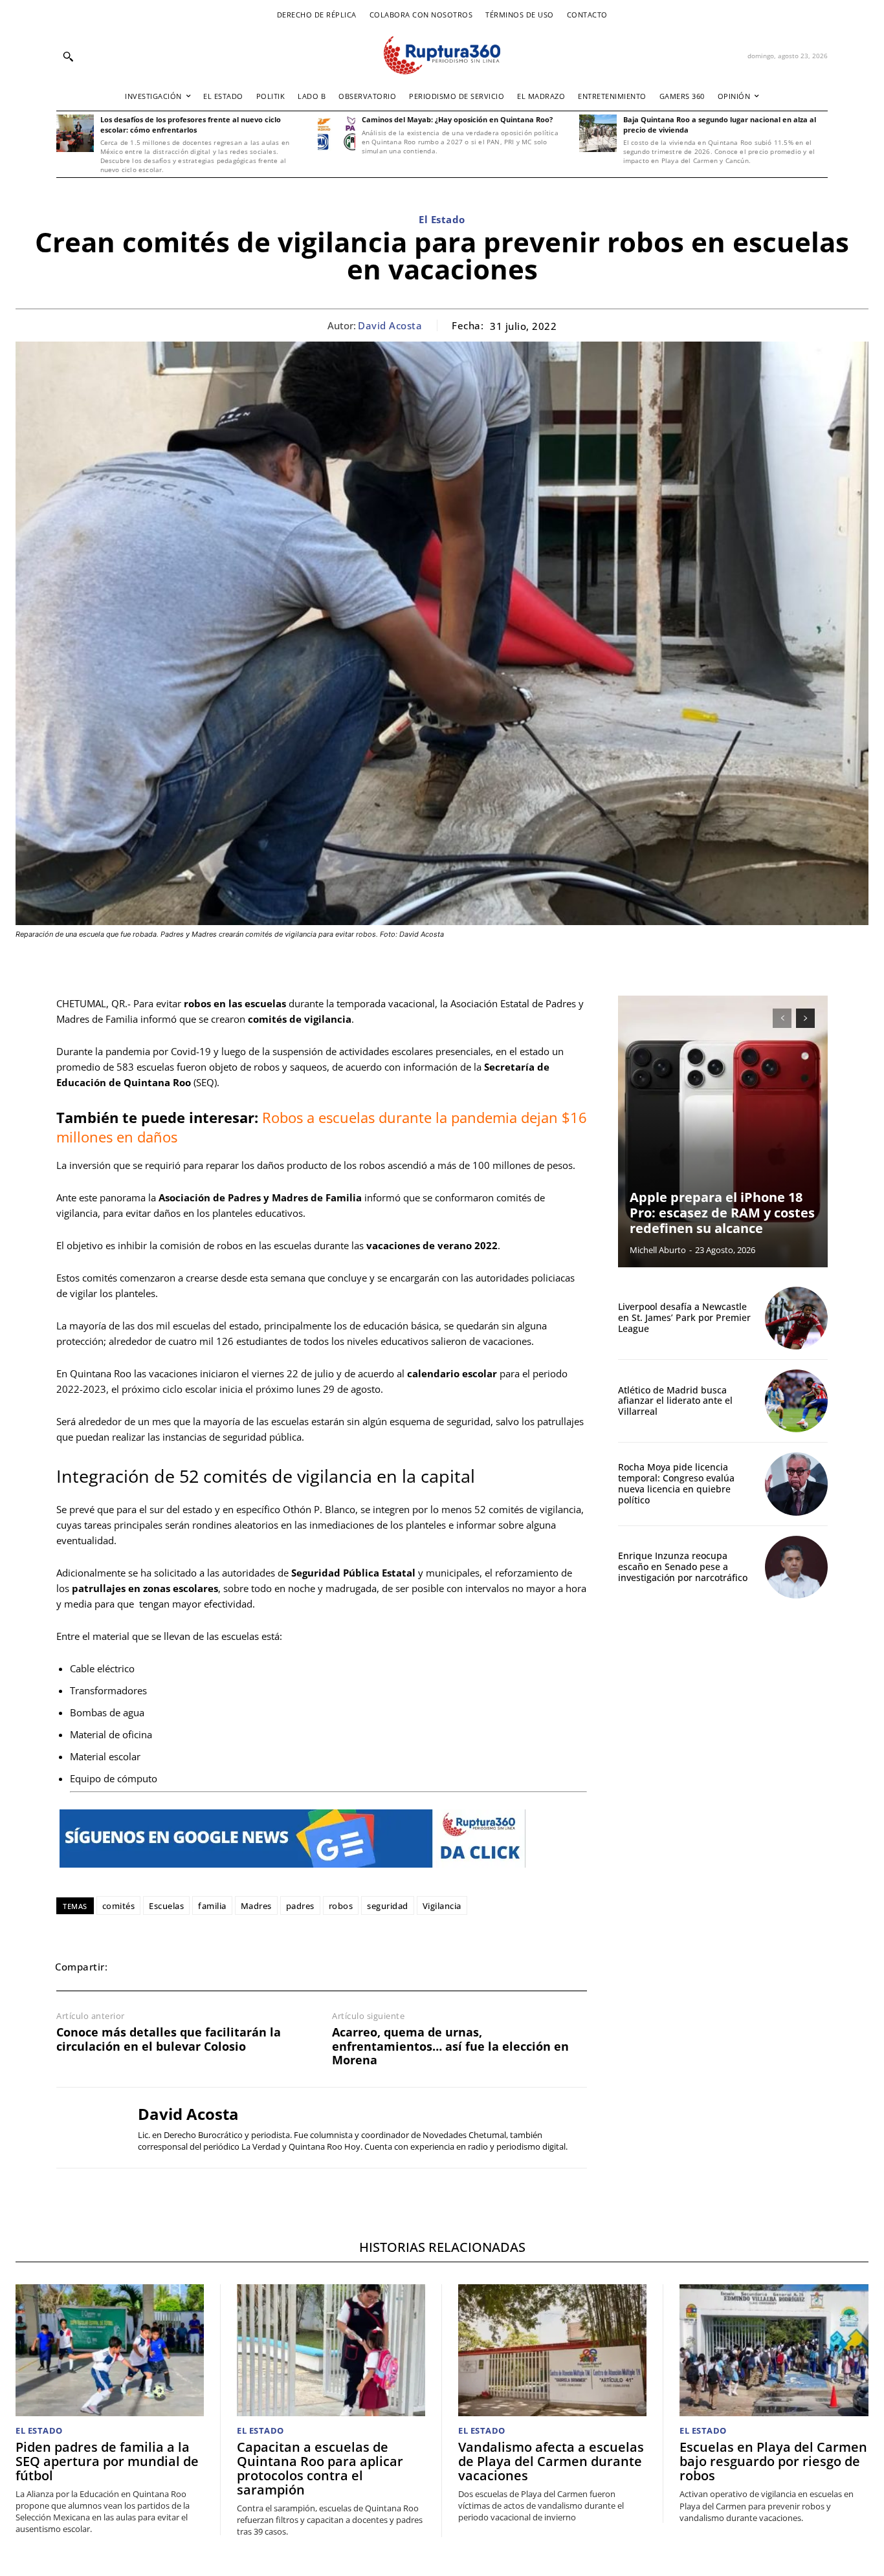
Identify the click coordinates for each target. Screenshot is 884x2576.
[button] (68, 56)
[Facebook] (130, 1967)
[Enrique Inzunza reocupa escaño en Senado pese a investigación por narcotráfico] (796, 1567)
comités (119, 1906)
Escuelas (166, 1906)
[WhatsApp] (190, 1967)
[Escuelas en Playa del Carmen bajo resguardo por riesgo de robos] (774, 2350)
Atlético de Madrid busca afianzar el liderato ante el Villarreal (675, 1401)
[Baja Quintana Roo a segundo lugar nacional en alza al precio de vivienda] (598, 133)
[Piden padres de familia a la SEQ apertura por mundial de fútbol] (110, 2350)
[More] (309, 1967)
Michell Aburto (658, 1250)
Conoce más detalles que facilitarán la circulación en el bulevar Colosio (169, 2039)
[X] (160, 1967)
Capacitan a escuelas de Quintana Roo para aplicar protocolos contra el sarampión (320, 2468)
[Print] (249, 1967)
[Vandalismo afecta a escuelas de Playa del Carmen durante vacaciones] (552, 2350)
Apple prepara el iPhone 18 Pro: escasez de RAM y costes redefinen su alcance (722, 1213)
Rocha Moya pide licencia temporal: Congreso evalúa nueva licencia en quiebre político (676, 1483)
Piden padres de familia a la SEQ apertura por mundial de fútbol (107, 2461)
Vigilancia (442, 1906)
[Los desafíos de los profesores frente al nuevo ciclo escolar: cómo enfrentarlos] (75, 133)
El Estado (442, 219)
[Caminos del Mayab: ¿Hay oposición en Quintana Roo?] (337, 133)
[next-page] (805, 1018)
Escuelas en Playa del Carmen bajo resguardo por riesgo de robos (773, 2461)
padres (300, 1906)
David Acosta (390, 325)
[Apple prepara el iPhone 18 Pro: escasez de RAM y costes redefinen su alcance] (723, 1131)
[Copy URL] (279, 1967)
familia (212, 1906)
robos (341, 1906)
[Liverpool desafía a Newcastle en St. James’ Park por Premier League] (796, 1318)
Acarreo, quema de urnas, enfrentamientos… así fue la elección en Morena (450, 2047)
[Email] (219, 1967)
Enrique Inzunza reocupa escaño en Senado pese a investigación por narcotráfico (683, 1566)
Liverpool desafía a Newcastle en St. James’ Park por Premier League (684, 1317)
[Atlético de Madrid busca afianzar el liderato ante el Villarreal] (796, 1401)
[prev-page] (782, 1018)
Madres (256, 1906)
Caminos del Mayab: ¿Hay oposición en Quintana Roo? (457, 119)
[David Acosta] (87, 2128)
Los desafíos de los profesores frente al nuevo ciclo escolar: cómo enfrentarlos (191, 124)
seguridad (388, 1906)
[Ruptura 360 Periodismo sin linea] (442, 55)
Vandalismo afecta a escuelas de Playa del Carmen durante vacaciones (551, 2461)
